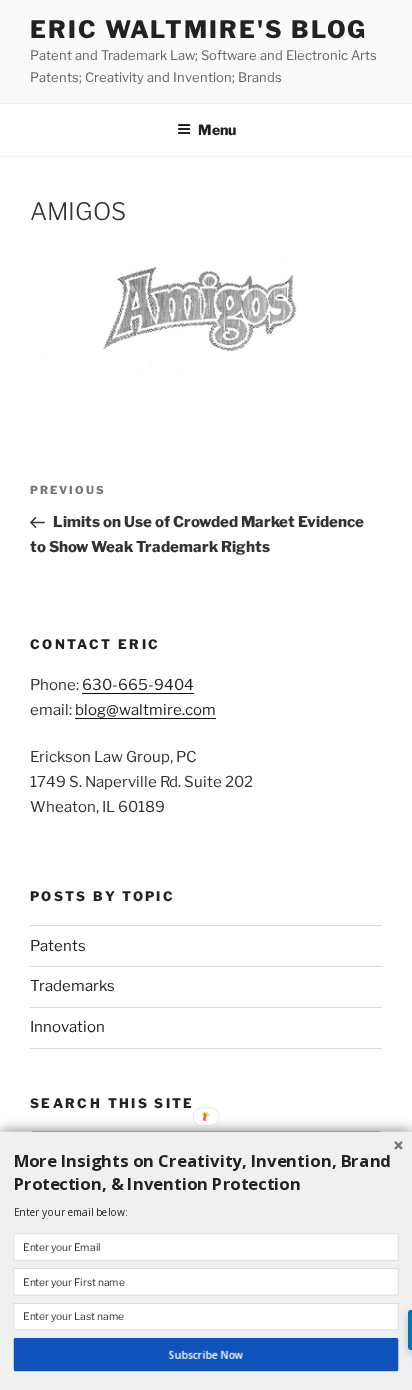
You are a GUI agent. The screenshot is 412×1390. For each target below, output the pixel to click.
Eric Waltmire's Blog (198, 29)
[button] (206, 1173)
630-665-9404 (138, 685)
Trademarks (72, 986)
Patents (58, 946)
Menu (217, 129)
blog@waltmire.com (145, 710)
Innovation (67, 1027)
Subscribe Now (206, 1355)
